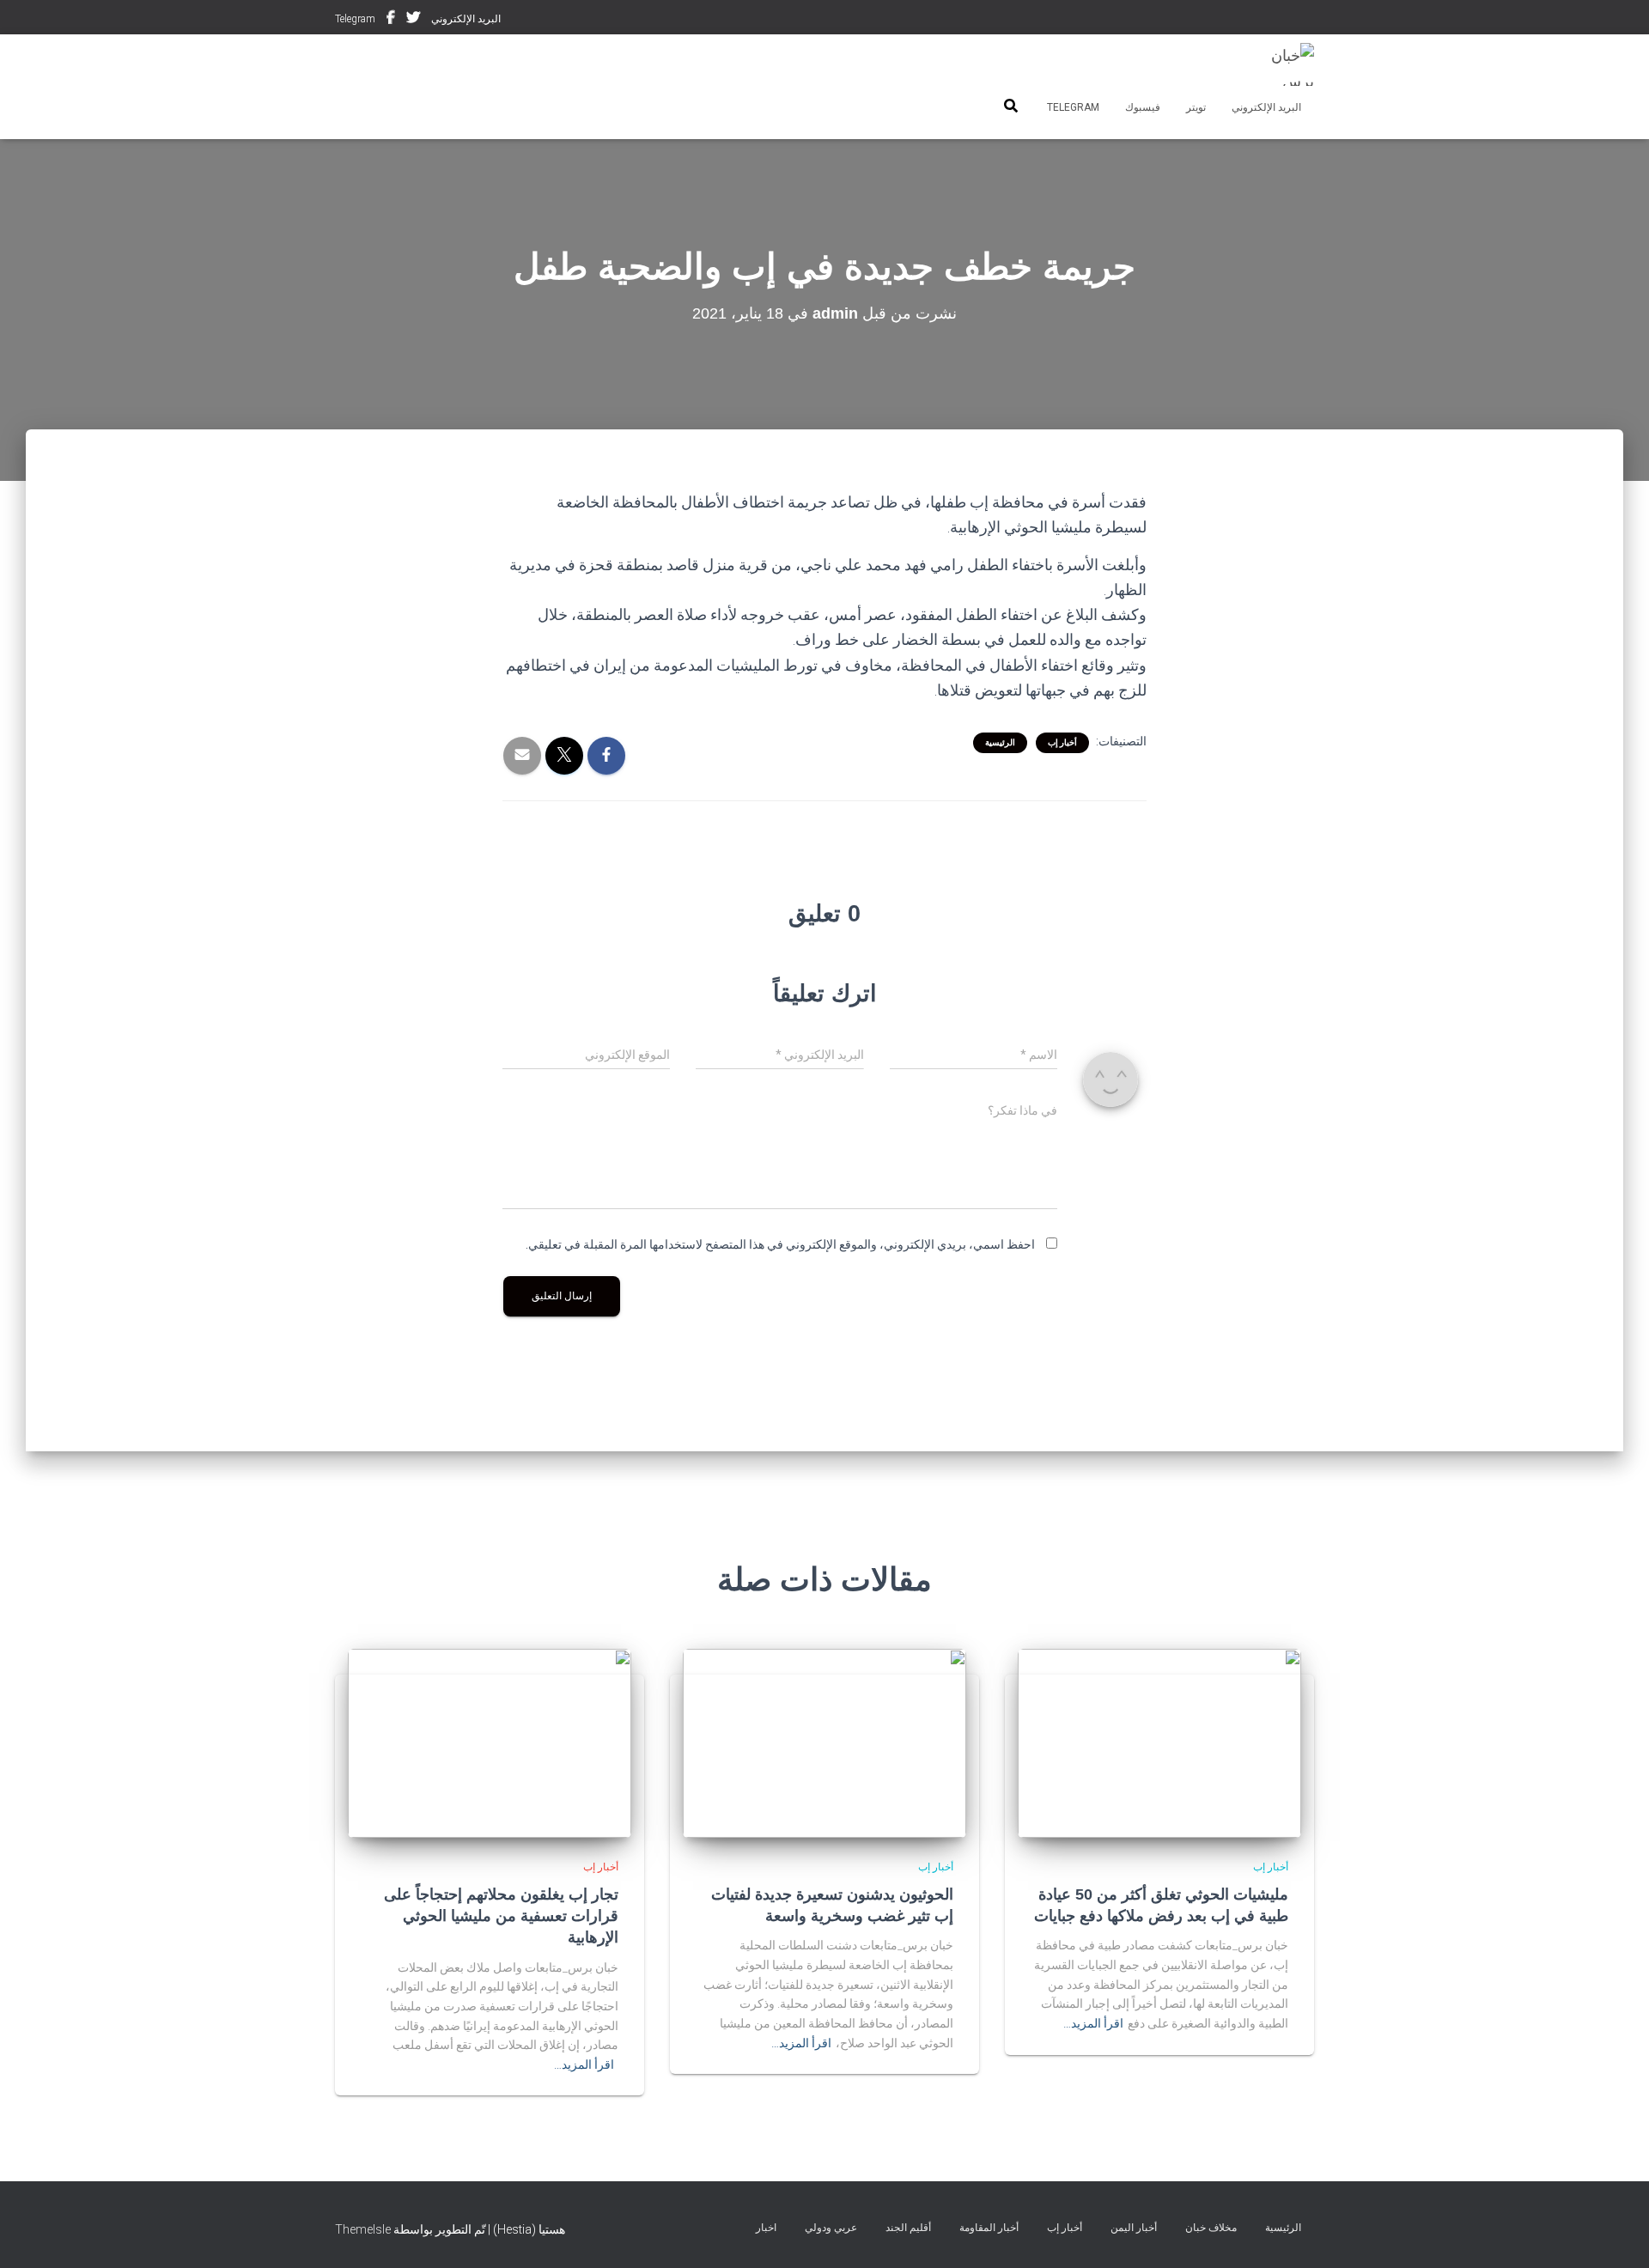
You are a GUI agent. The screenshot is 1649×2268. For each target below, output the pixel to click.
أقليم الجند (908, 2228)
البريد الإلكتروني (466, 19)
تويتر (413, 20)
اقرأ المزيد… (1093, 2023)
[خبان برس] (1282, 64)
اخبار (766, 2228)
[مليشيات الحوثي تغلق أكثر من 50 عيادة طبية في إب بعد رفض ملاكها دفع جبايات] (1159, 1742)
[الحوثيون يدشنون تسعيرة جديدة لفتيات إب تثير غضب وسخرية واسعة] (824, 1742)
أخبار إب (1062, 742)
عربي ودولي (831, 2228)
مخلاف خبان (1211, 2228)
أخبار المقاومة (989, 2228)
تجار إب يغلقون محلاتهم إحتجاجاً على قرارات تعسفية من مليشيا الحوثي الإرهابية (501, 1916)
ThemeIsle (363, 2229)
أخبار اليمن (1134, 2228)
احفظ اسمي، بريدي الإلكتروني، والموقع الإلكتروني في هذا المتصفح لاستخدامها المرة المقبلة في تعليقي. (780, 1244)
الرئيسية (1000, 742)
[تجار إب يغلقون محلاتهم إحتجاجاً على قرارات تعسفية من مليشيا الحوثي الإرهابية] (490, 1742)
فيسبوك (391, 20)
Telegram (355, 19)
